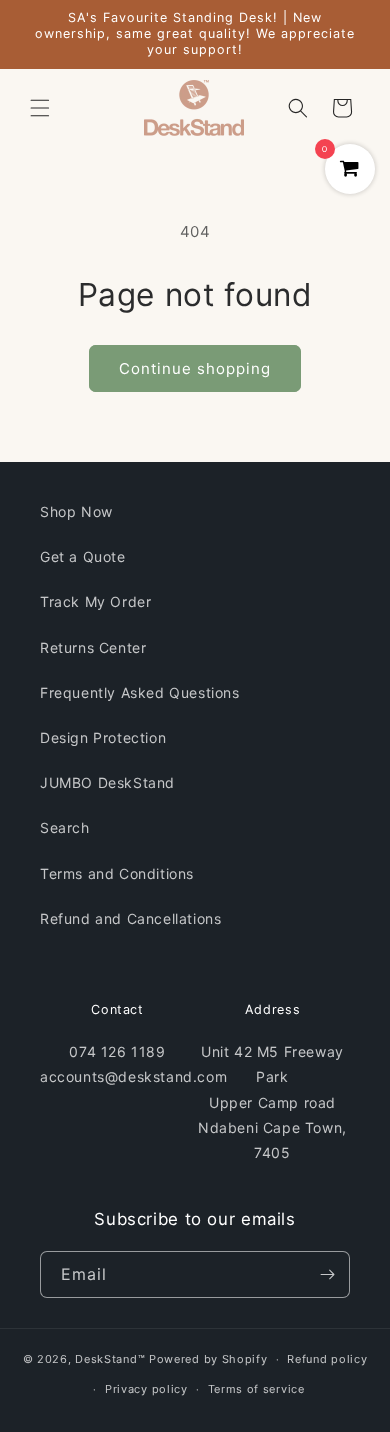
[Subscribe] (327, 1274)
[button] (40, 108)
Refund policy (327, 1359)
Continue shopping (195, 368)
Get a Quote (83, 556)
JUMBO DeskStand (107, 782)
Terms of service (256, 1389)
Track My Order (95, 601)
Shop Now (76, 511)
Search (65, 827)
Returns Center (93, 647)
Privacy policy (146, 1389)
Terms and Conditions (117, 873)
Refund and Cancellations (130, 918)
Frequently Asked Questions (140, 692)
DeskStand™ (110, 1359)
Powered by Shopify (208, 1359)
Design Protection (103, 737)
